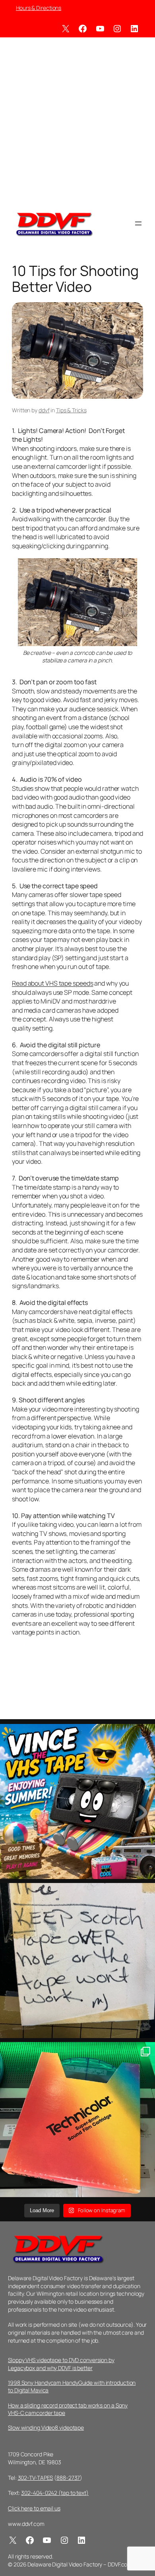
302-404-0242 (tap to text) (55, 2493)
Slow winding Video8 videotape (46, 2427)
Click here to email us (34, 2508)
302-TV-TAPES (36, 2478)
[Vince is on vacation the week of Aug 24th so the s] (77, 1801)
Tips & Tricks (71, 410)
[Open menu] (138, 223)
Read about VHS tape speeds (52, 983)
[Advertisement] (77, 122)
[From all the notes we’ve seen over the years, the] (77, 1961)
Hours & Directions (39, 8)
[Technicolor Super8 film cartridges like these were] (77, 2120)
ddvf (44, 410)
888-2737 (68, 2478)
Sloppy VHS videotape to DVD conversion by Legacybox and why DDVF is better (61, 2364)
